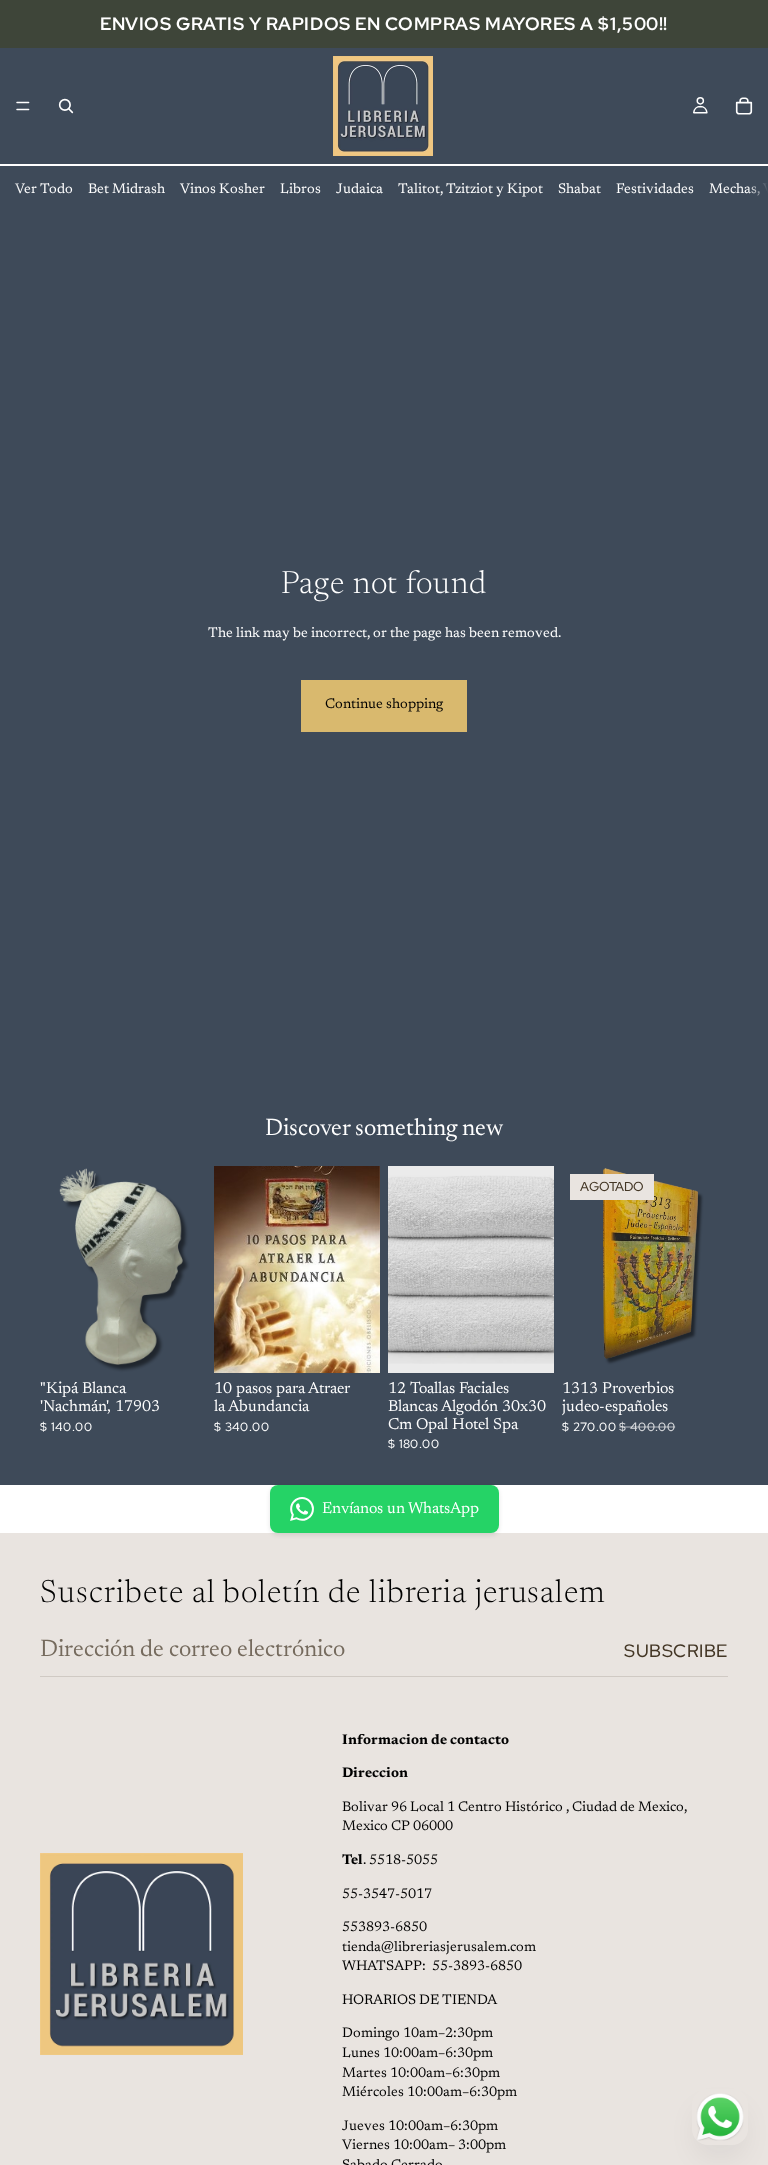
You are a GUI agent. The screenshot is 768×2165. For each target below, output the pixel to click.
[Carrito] (744, 106)
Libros (300, 190)
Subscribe (676, 1650)
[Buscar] (66, 106)
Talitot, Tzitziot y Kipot (470, 190)
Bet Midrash (126, 190)
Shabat (579, 190)
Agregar (192, 1342)
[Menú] (23, 106)
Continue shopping (384, 705)
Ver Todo (44, 190)
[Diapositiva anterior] (410, 1270)
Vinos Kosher (222, 190)
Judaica (359, 190)
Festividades (655, 190)
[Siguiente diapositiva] (532, 1270)
